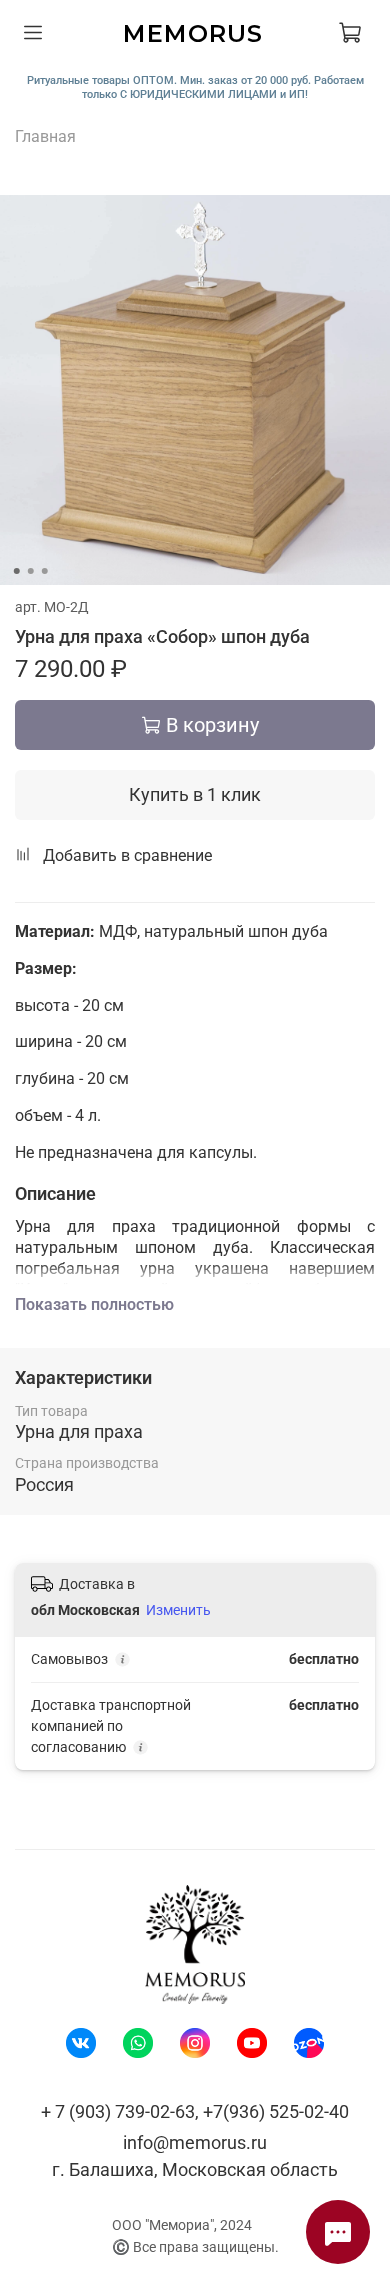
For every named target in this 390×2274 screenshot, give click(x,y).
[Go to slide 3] (45, 571)
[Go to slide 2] (31, 571)
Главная (45, 136)
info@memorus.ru (195, 2142)
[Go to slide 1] (17, 571)
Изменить (178, 1610)
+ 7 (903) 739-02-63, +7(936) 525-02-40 (195, 2111)
